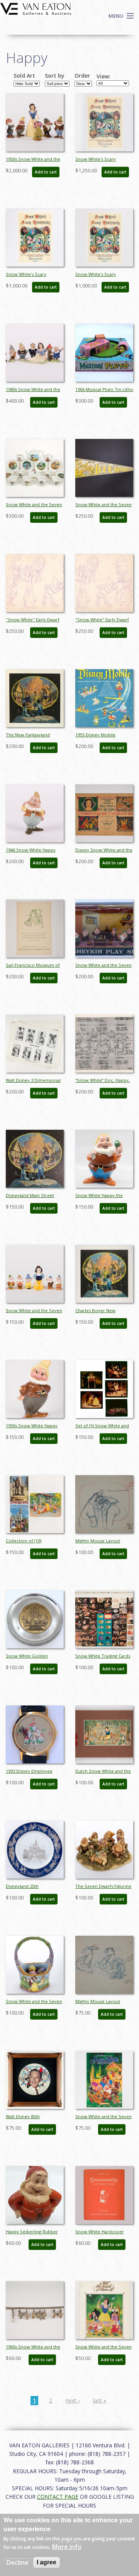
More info (67, 2547)
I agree (47, 2562)
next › (73, 2400)
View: (103, 77)
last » (100, 2400)
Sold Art (24, 76)
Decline (18, 2562)
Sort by (55, 76)
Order (82, 76)
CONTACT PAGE (58, 2497)
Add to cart (46, 172)
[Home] (36, 8)
